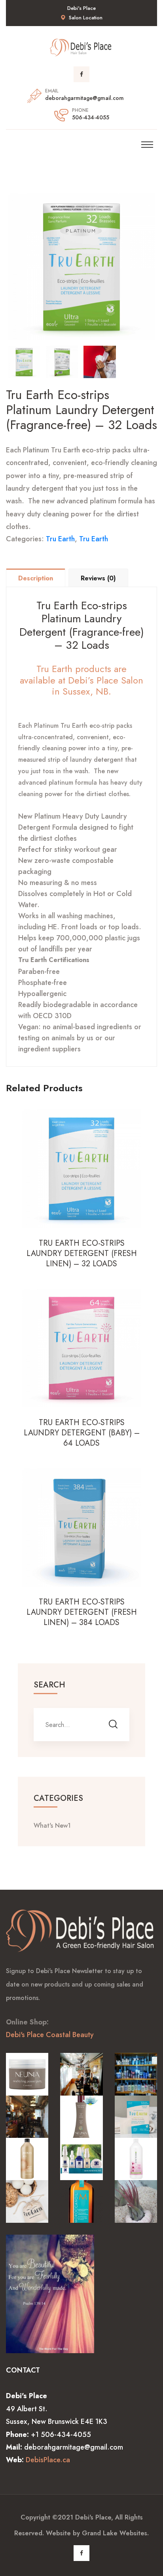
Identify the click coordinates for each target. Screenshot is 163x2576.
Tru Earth (60, 539)
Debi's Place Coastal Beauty (50, 2035)
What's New (52, 1826)
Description (36, 578)
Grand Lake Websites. (115, 2533)
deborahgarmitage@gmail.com (84, 98)
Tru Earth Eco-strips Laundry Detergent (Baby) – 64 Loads (82, 1433)
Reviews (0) (98, 578)
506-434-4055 (91, 117)
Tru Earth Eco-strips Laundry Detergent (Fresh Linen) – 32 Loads (82, 1254)
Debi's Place (93, 2517)
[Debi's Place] (81, 47)
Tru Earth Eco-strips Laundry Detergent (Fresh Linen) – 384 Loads (82, 1612)
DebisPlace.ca (48, 2460)
